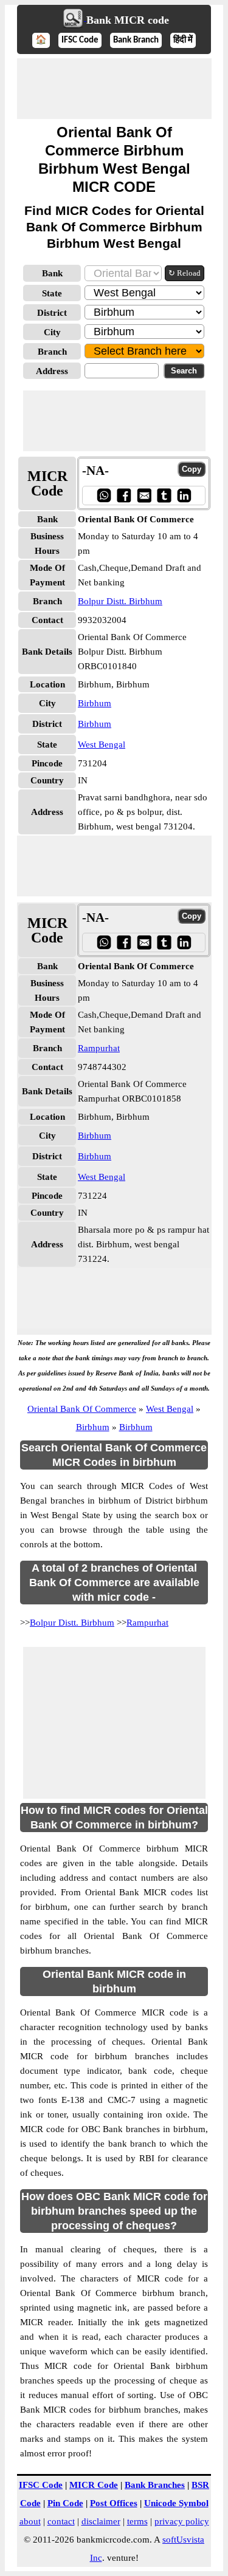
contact (61, 2521)
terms (137, 2521)
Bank (52, 273)
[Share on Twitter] (164, 495)
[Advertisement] (114, 89)
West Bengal (102, 745)
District (52, 313)
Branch (52, 352)
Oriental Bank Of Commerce (82, 1409)
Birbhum (95, 703)
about (30, 2521)
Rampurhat (99, 1048)
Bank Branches (155, 2485)
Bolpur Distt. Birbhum (120, 601)
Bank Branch (136, 40)
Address (52, 371)
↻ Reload (185, 273)
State (52, 293)
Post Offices (114, 2503)
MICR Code (94, 2485)
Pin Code (65, 2503)
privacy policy (182, 2521)
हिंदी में (183, 40)
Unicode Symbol (176, 2503)
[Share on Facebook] (124, 495)
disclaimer (101, 2521)
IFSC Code (80, 40)
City (52, 332)
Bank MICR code (128, 20)
